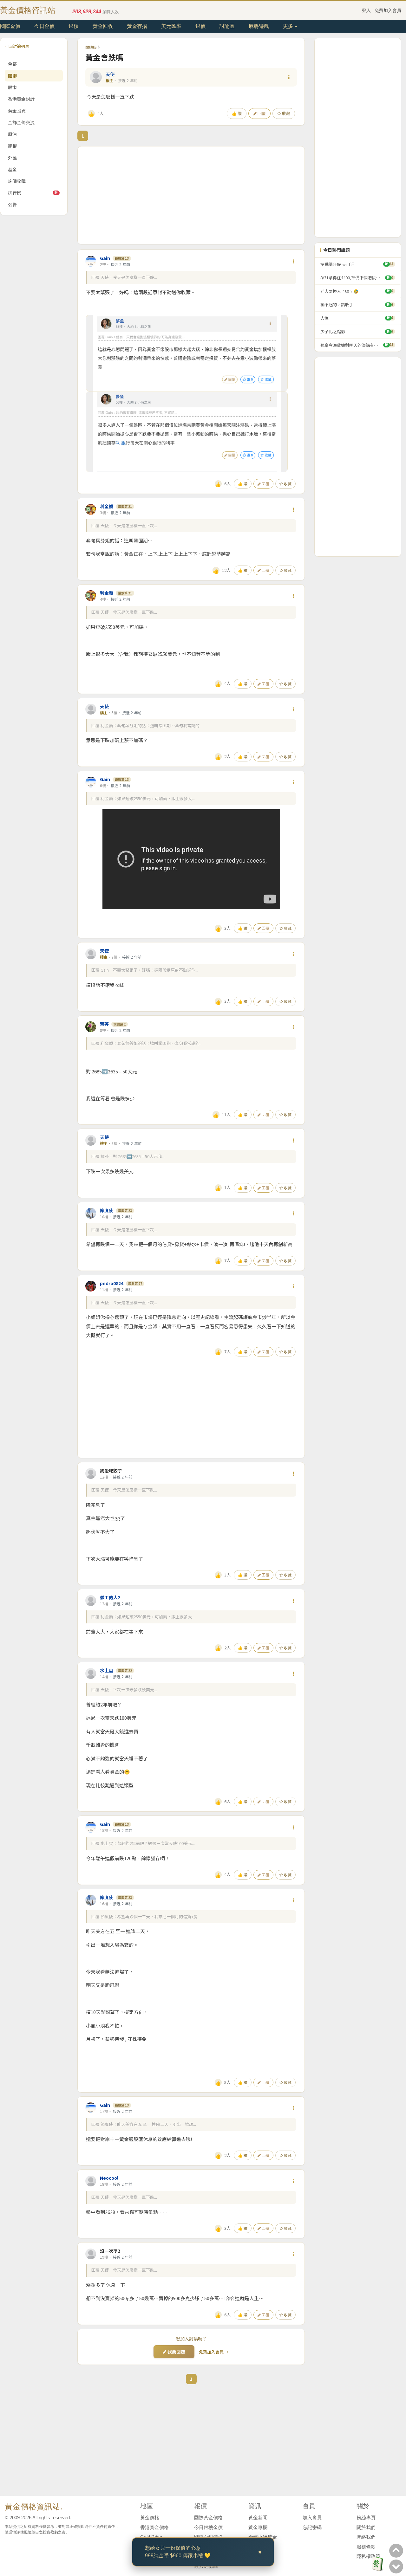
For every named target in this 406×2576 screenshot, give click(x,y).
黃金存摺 (137, 26)
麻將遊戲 (259, 26)
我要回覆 (176, 2352)
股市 (12, 87)
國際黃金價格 (208, 2518)
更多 (289, 26)
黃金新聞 (258, 2518)
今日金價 (44, 26)
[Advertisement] (191, 195)
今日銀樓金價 (208, 2527)
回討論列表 (18, 46)
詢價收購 (17, 181)
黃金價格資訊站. (34, 2507)
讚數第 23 (125, 1210)
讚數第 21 (125, 506)
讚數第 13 (122, 258)
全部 (12, 64)
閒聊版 (91, 47)
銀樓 (74, 26)
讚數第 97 (135, 1283)
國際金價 (10, 26)
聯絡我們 (366, 2537)
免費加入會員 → (214, 2352)
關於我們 (366, 2527)
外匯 (12, 158)
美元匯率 (171, 26)
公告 (12, 204)
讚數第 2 (120, 1024)
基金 (12, 169)
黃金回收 (103, 26)
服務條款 (366, 2547)
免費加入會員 (388, 10)
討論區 (227, 26)
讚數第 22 (125, 1670)
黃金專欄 (258, 2527)
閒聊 (12, 75)
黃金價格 (150, 2518)
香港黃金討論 (21, 99)
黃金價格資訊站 (28, 10)
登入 (366, 10)
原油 (12, 134)
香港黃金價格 (154, 2527)
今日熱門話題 (337, 250)
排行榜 (33, 193)
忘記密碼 (312, 2527)
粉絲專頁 (366, 2518)
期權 (12, 146)
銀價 (200, 26)
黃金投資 (17, 111)
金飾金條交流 (21, 122)
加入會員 (312, 2518)
